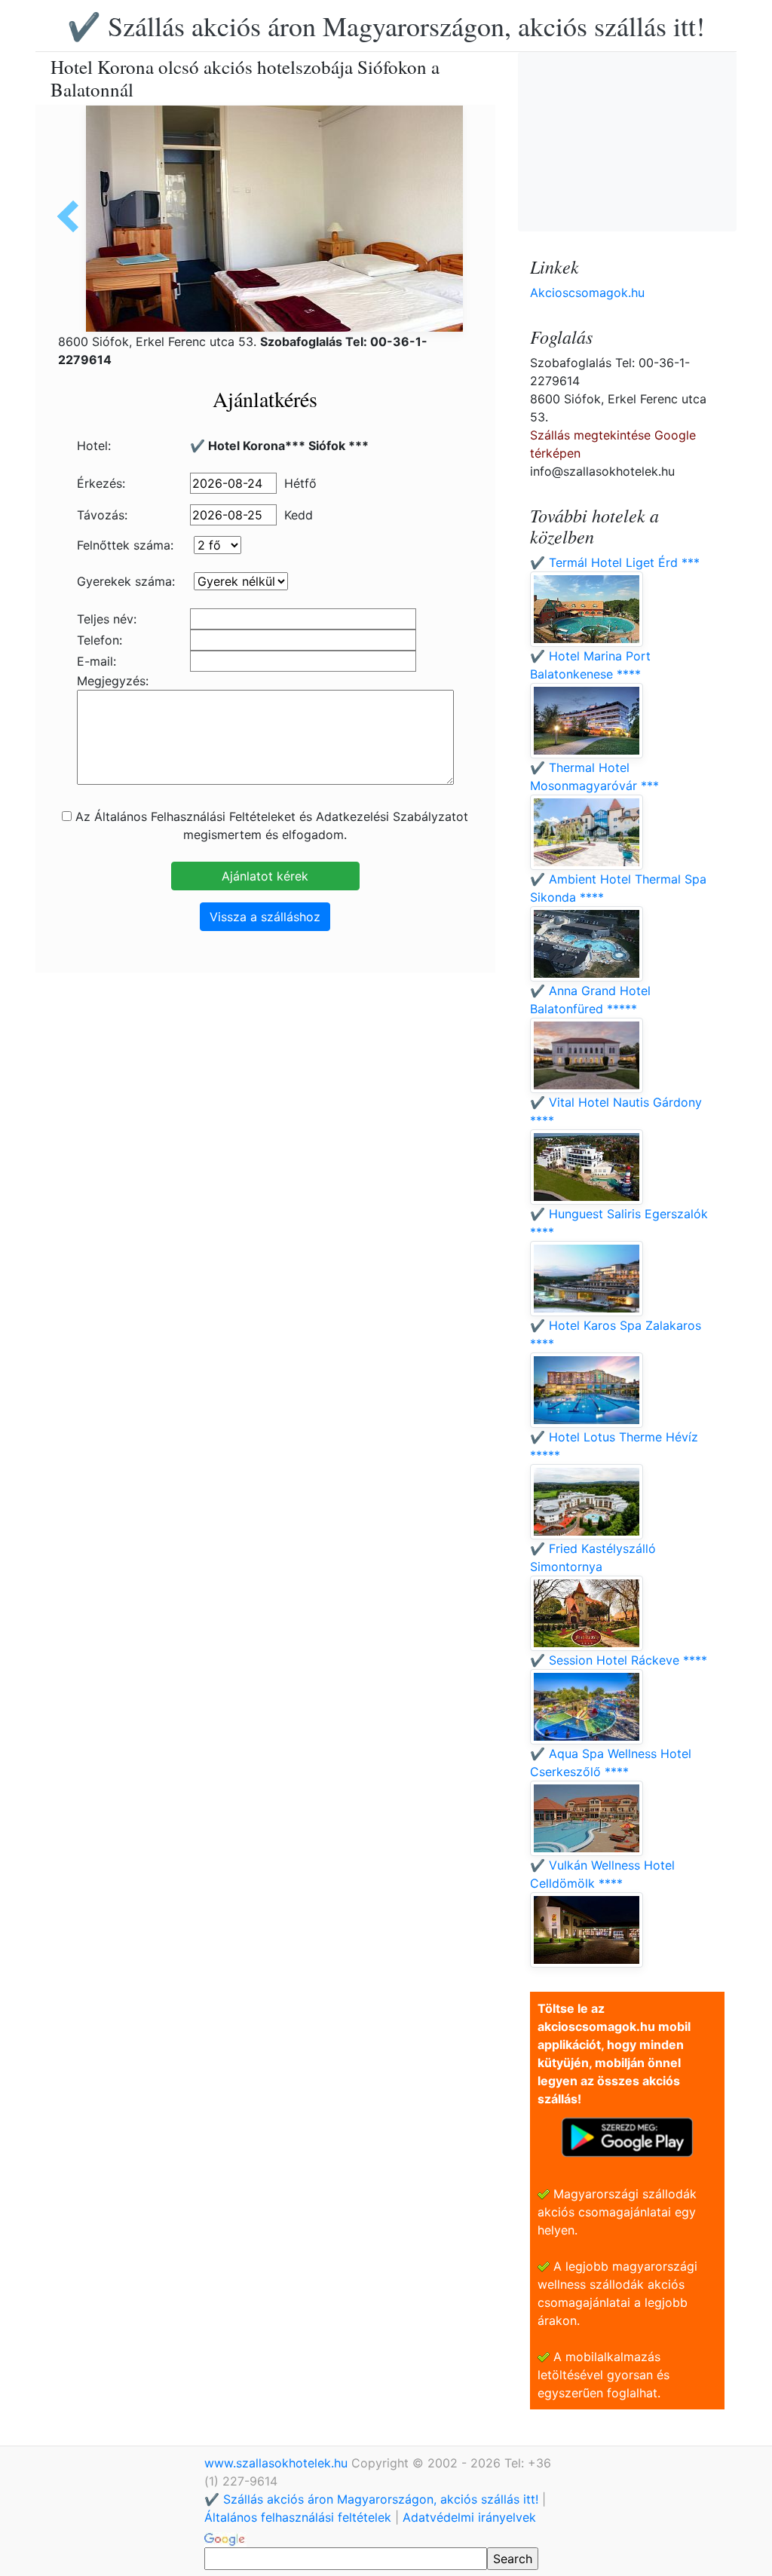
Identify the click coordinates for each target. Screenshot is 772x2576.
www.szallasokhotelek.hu (278, 2463)
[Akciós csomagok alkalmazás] (627, 2136)
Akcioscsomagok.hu (587, 293)
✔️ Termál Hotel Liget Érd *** (615, 562)
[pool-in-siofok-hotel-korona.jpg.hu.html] (73, 216)
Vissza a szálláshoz (265, 917)
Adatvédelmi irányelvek (469, 2517)
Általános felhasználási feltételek (298, 2517)
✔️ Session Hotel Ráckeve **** (619, 1660)
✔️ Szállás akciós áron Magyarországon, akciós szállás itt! (386, 26)
